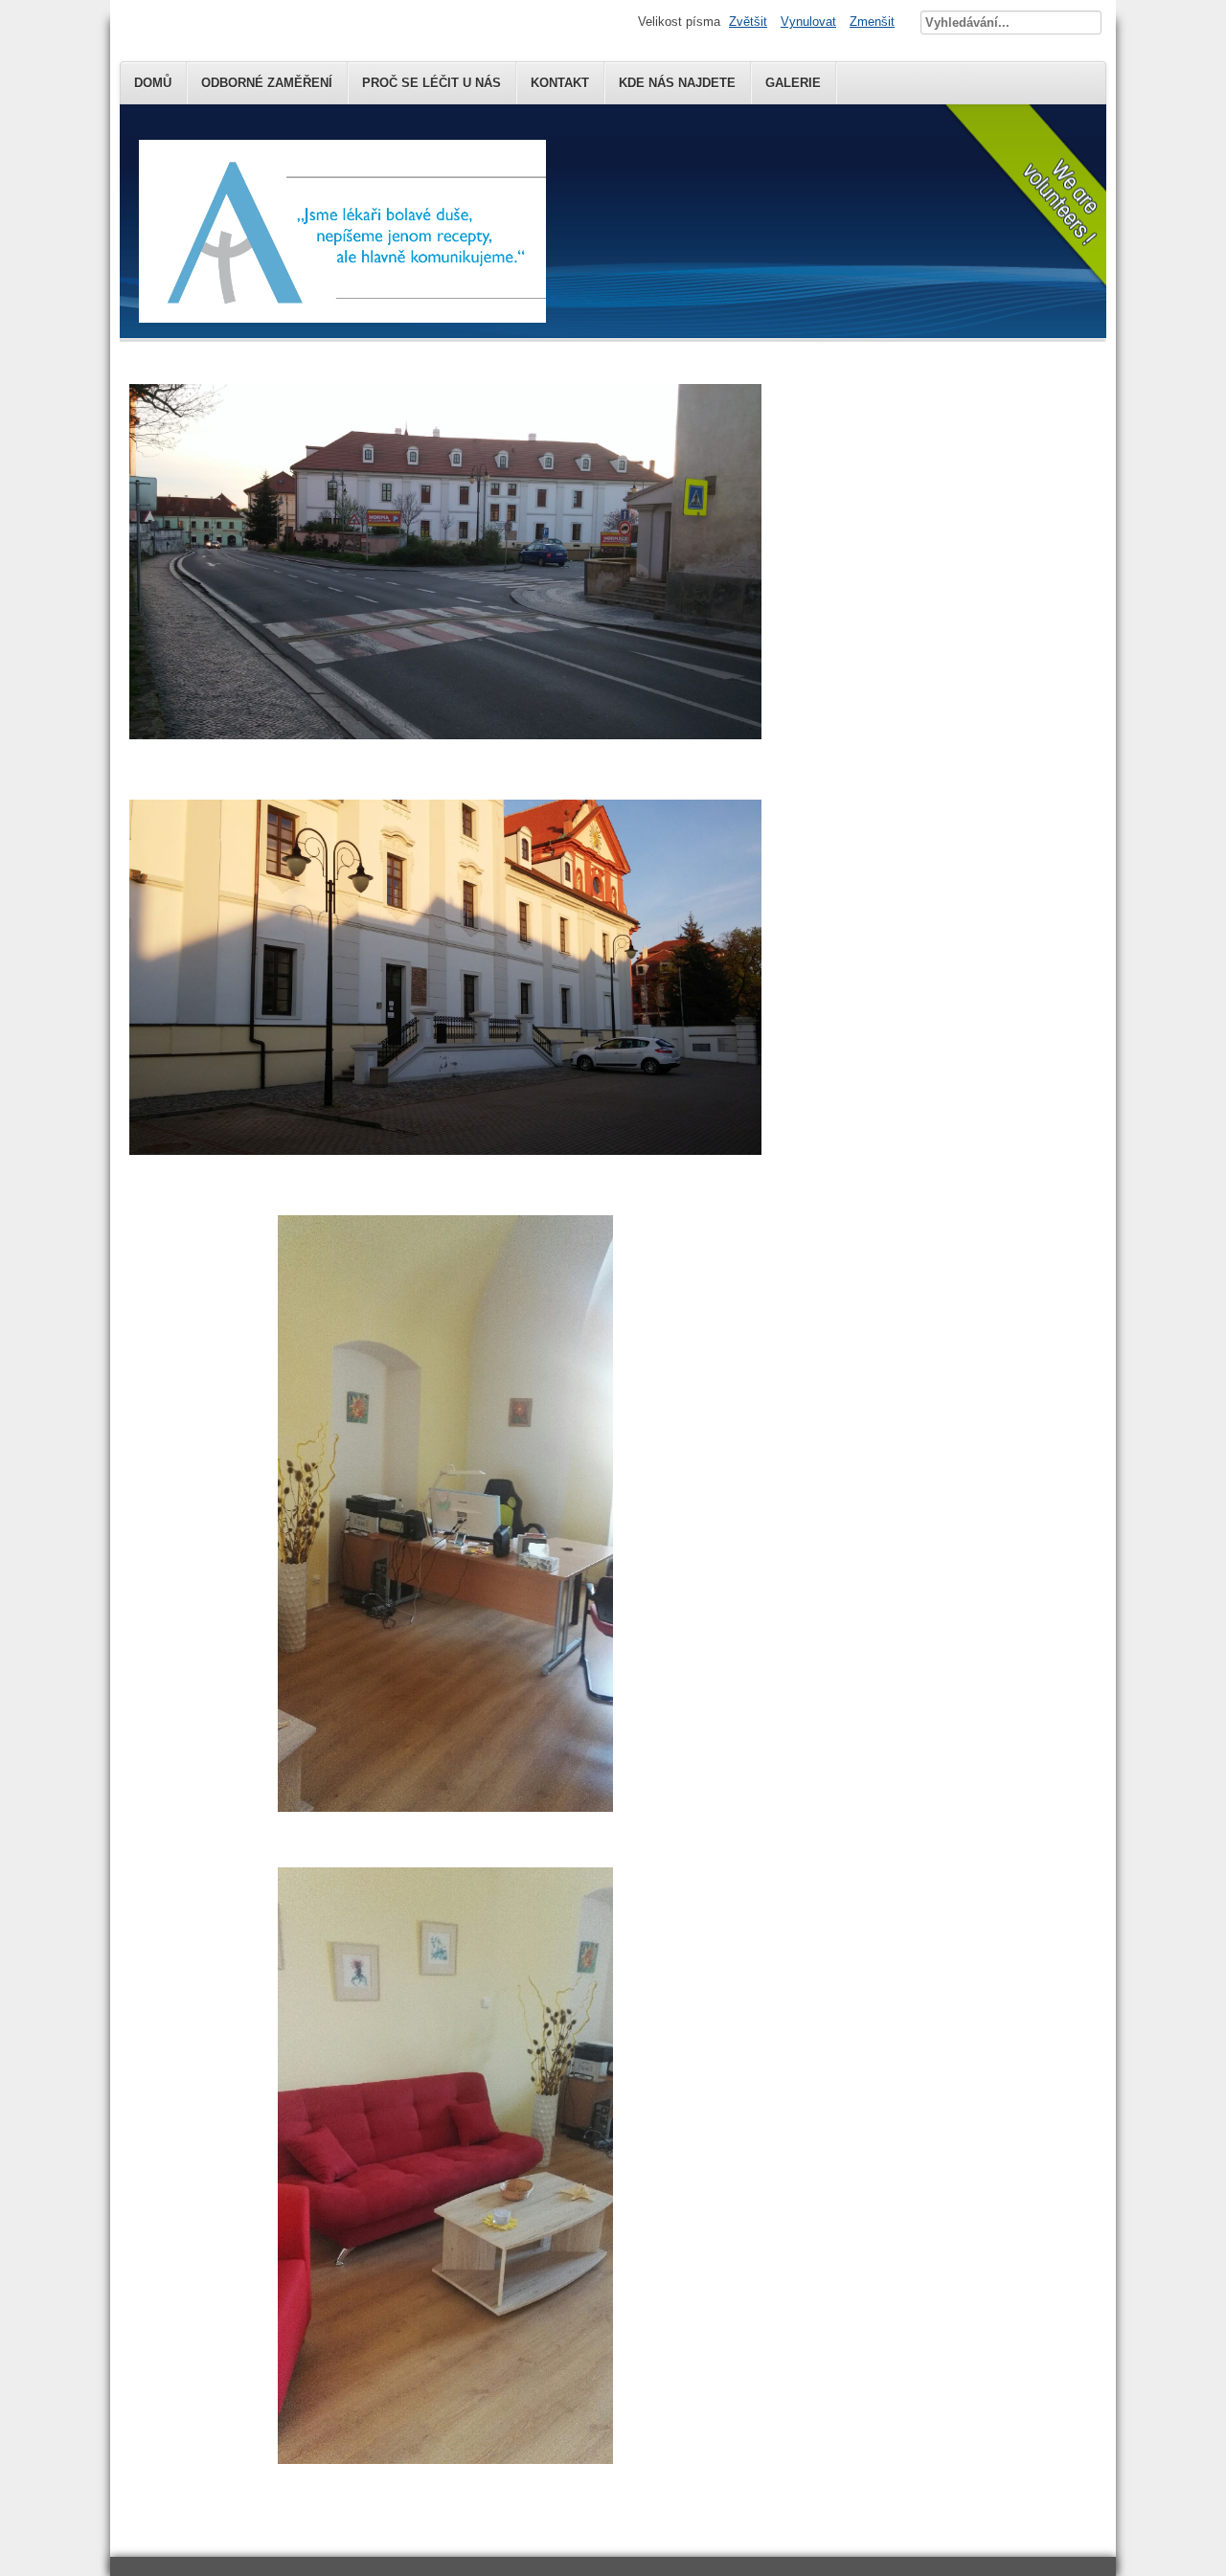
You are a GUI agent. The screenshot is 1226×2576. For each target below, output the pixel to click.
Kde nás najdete (677, 83)
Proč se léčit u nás (431, 83)
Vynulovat (808, 22)
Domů (153, 83)
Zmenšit (872, 22)
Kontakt (560, 83)
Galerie (793, 83)
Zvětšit (748, 22)
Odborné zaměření (267, 83)
